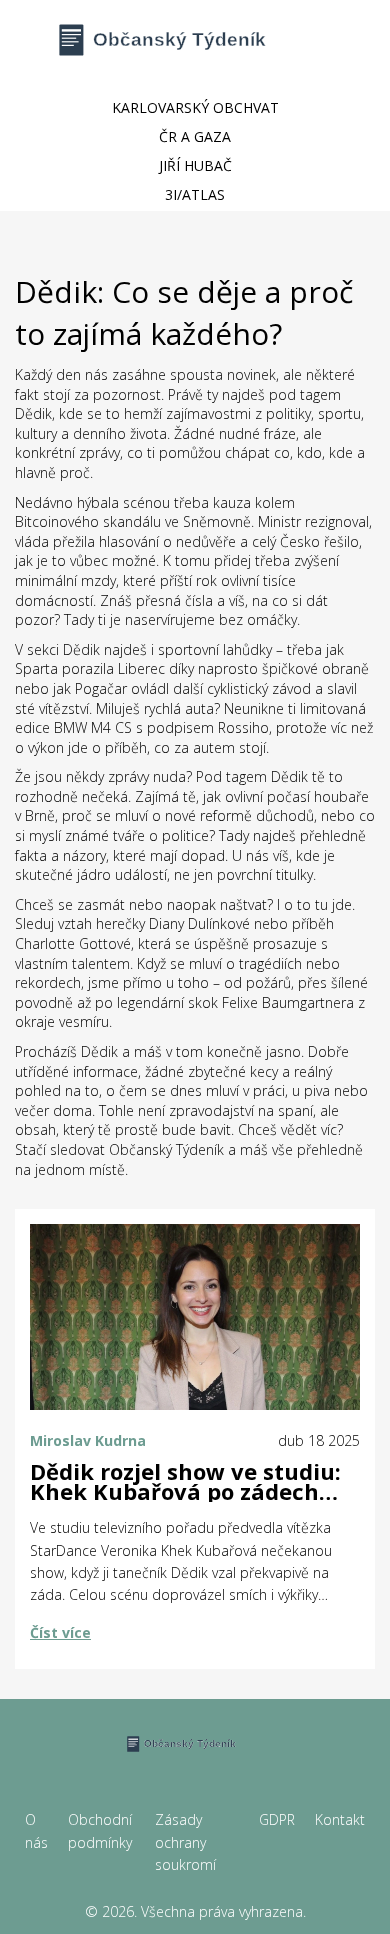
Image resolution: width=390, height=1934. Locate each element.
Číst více (60, 1632)
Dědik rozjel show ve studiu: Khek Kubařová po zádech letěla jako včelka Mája (185, 1482)
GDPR (277, 1819)
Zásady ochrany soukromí (185, 1842)
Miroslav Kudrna (88, 1440)
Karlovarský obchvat (195, 107)
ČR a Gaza (195, 136)
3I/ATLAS (195, 194)
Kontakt (340, 1819)
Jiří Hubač (195, 165)
